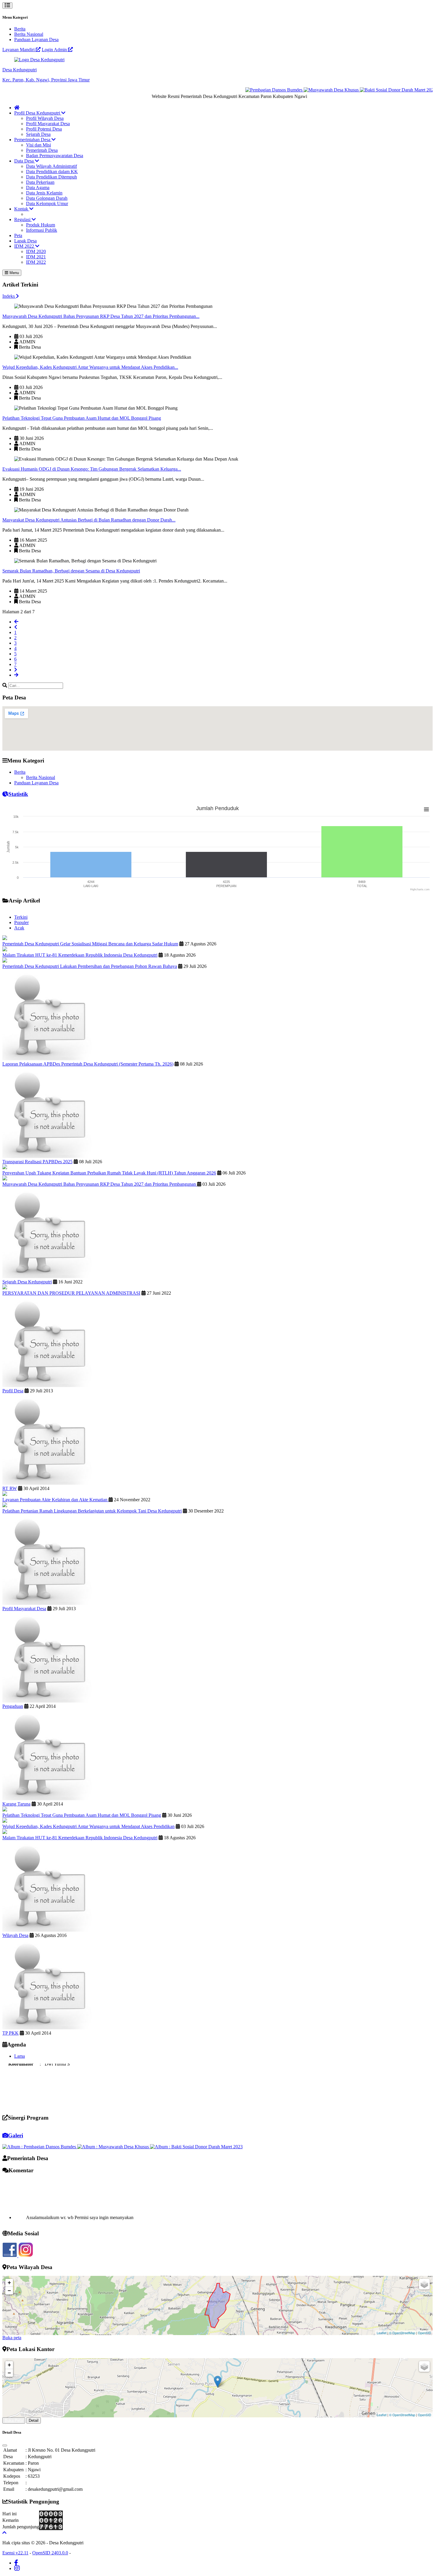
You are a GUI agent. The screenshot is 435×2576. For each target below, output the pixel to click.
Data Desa (25, 161)
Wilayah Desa (15, 1935)
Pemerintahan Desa (33, 140)
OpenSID (424, 2333)
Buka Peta (14, 2420)
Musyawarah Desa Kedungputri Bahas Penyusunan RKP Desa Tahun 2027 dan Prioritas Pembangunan (100, 1184)
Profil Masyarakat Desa (48, 124)
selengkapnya (32, 2210)
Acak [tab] (19, 928)
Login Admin (55, 50)
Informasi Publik (42, 230)
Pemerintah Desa (42, 150)
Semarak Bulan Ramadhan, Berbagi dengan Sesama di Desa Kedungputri (71, 571)
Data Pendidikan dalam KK (52, 172)
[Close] (5, 2445)
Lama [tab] (20, 2056)
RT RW (10, 1488)
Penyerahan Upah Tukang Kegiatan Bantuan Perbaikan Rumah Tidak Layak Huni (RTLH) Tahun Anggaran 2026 (109, 1173)
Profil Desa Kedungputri (38, 113)
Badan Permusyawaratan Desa (55, 156)
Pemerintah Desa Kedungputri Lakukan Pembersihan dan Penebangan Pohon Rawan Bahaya (90, 966)
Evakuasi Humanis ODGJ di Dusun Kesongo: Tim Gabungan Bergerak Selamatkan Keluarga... (92, 469)
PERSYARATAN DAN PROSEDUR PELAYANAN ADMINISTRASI (71, 1293)
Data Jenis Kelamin (44, 193)
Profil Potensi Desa (44, 129)
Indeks (9, 296)
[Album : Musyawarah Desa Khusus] (114, 2147)
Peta (18, 235)
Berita (20, 29)
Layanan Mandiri (19, 50)
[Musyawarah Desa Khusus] (296, 90)
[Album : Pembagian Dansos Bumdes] (40, 2147)
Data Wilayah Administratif (51, 166)
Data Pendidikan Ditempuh (51, 177)
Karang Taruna (16, 1804)
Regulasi (23, 219)
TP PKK (11, 2033)
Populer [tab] (21, 922)
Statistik (18, 794)
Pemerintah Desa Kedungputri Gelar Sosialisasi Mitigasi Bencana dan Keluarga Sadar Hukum (90, 944)
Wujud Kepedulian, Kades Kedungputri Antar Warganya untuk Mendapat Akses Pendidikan (88, 1826)
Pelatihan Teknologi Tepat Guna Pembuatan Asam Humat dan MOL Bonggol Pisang (82, 418)
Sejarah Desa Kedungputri (27, 1282)
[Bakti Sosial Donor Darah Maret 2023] (362, 90)
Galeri (16, 2135)
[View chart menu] (426, 810)
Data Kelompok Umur (47, 203)
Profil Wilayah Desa (45, 118)
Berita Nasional (29, 34)
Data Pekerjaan (40, 182)
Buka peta (12, 2338)
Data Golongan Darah (47, 198)
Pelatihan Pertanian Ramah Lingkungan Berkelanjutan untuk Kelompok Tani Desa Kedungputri (92, 1511)
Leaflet (382, 2333)
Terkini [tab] (21, 917)
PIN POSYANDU (21, 2098)
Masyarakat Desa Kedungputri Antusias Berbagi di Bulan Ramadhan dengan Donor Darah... (89, 520)
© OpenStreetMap (402, 2333)
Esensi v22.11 (15, 2553)
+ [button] (9, 2283)
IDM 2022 (25, 246)
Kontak (22, 209)
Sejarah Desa (38, 134)
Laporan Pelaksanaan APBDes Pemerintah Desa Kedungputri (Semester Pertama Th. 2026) (88, 1064)
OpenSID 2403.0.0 (50, 2553)
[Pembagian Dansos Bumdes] (239, 90)
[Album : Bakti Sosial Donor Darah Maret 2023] (196, 2147)
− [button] (9, 2291)
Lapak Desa (25, 241)
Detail (34, 2420)
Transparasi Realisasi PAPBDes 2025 (37, 1162)
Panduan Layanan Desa (36, 40)
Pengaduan (13, 1706)
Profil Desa (13, 1391)
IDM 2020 (36, 251)
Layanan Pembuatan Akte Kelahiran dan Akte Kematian (55, 1500)
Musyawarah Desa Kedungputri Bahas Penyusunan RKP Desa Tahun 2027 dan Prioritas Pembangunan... (101, 316)
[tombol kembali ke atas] (4, 2533)
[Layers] (424, 2284)
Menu (14, 273)
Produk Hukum (41, 225)
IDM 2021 (36, 257)
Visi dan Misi (38, 145)
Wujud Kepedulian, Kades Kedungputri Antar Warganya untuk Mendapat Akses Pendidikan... (90, 367)
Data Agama (38, 188)
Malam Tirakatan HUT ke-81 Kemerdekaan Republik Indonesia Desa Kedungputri (80, 955)
